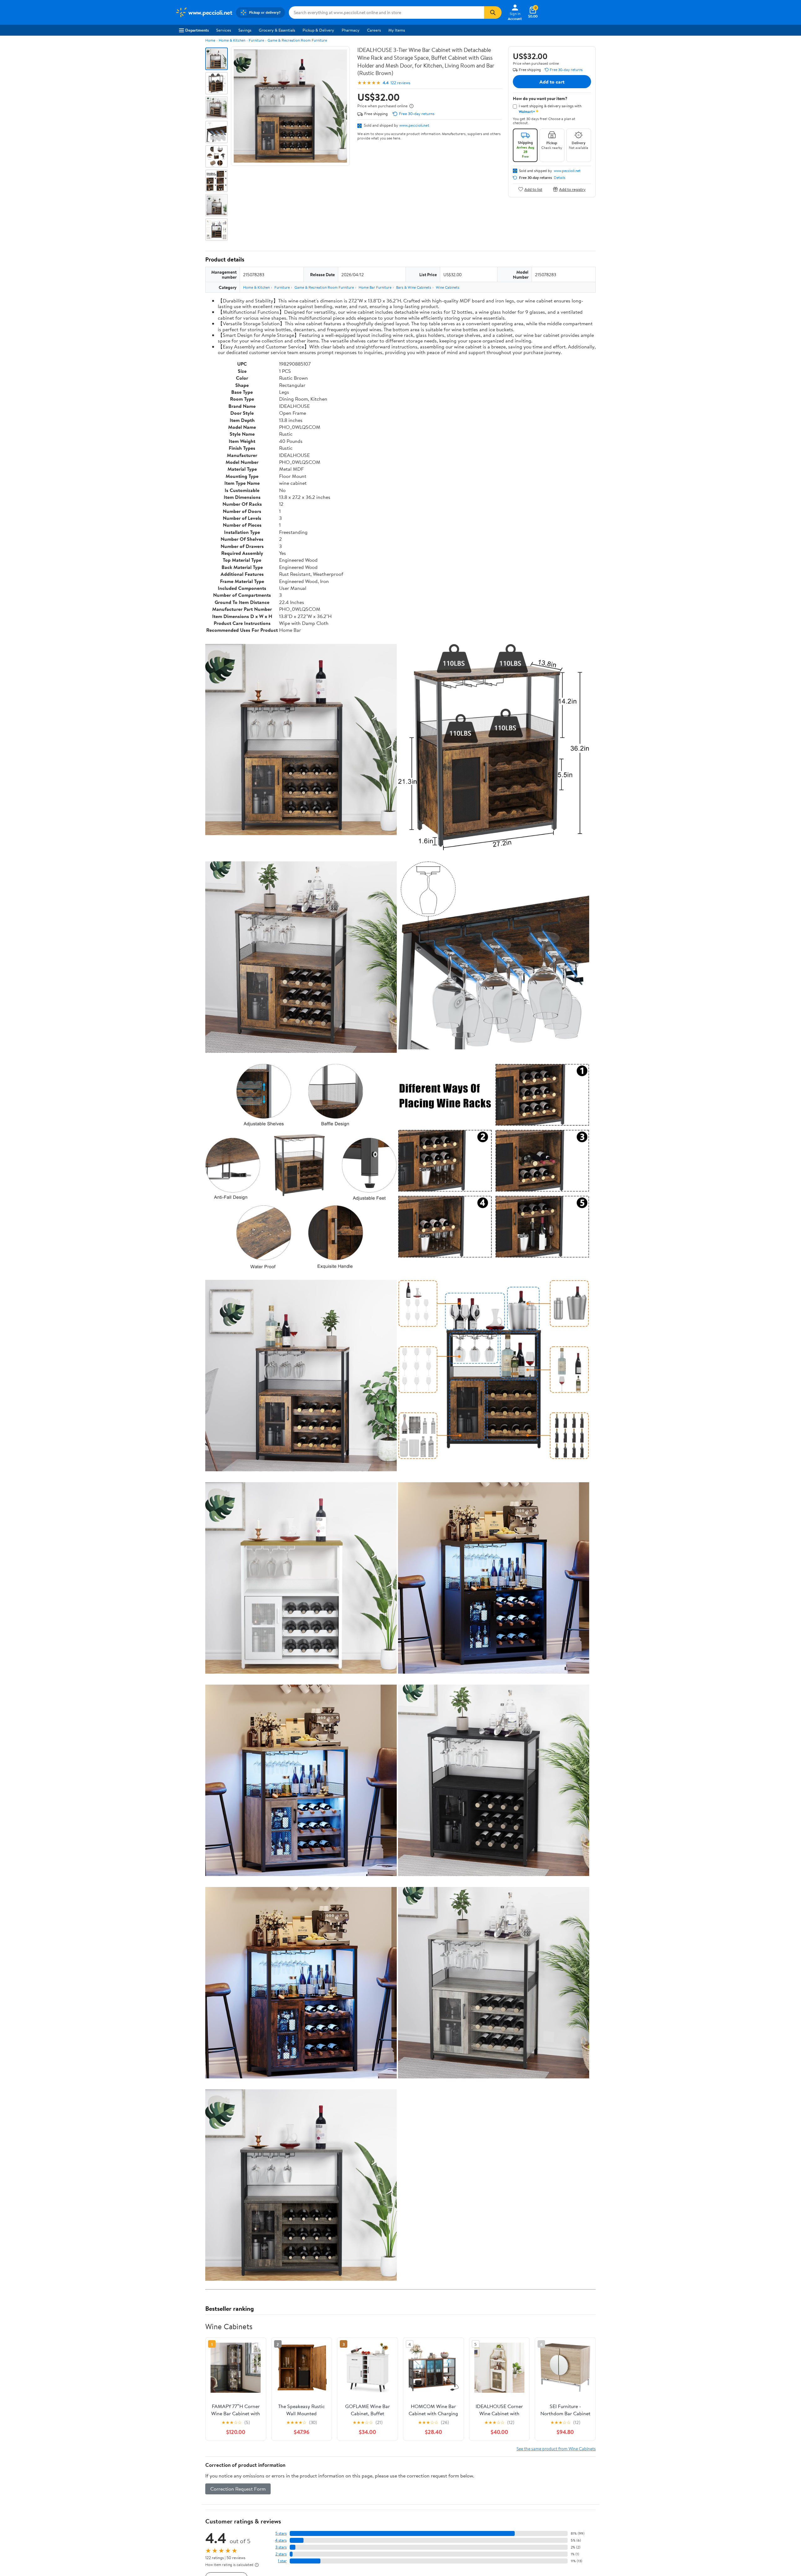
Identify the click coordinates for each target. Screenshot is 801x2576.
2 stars (281, 2554)
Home (210, 40)
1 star (282, 2561)
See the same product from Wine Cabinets (556, 2449)
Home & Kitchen (232, 40)
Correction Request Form (238, 2489)
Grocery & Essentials (277, 30)
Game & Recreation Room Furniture (297, 40)
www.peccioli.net (414, 125)
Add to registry (572, 189)
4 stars (281, 2540)
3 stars (281, 2547)
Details (560, 178)
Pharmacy (351, 30)
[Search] (493, 13)
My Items (397, 30)
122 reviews (400, 83)
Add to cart (552, 82)
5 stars (281, 2533)
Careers (374, 30)
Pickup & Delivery (318, 30)
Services (224, 30)
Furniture (256, 40)
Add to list (533, 189)
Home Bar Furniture (375, 287)
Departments (197, 30)
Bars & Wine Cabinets (414, 287)
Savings (245, 30)
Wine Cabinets (448, 287)
